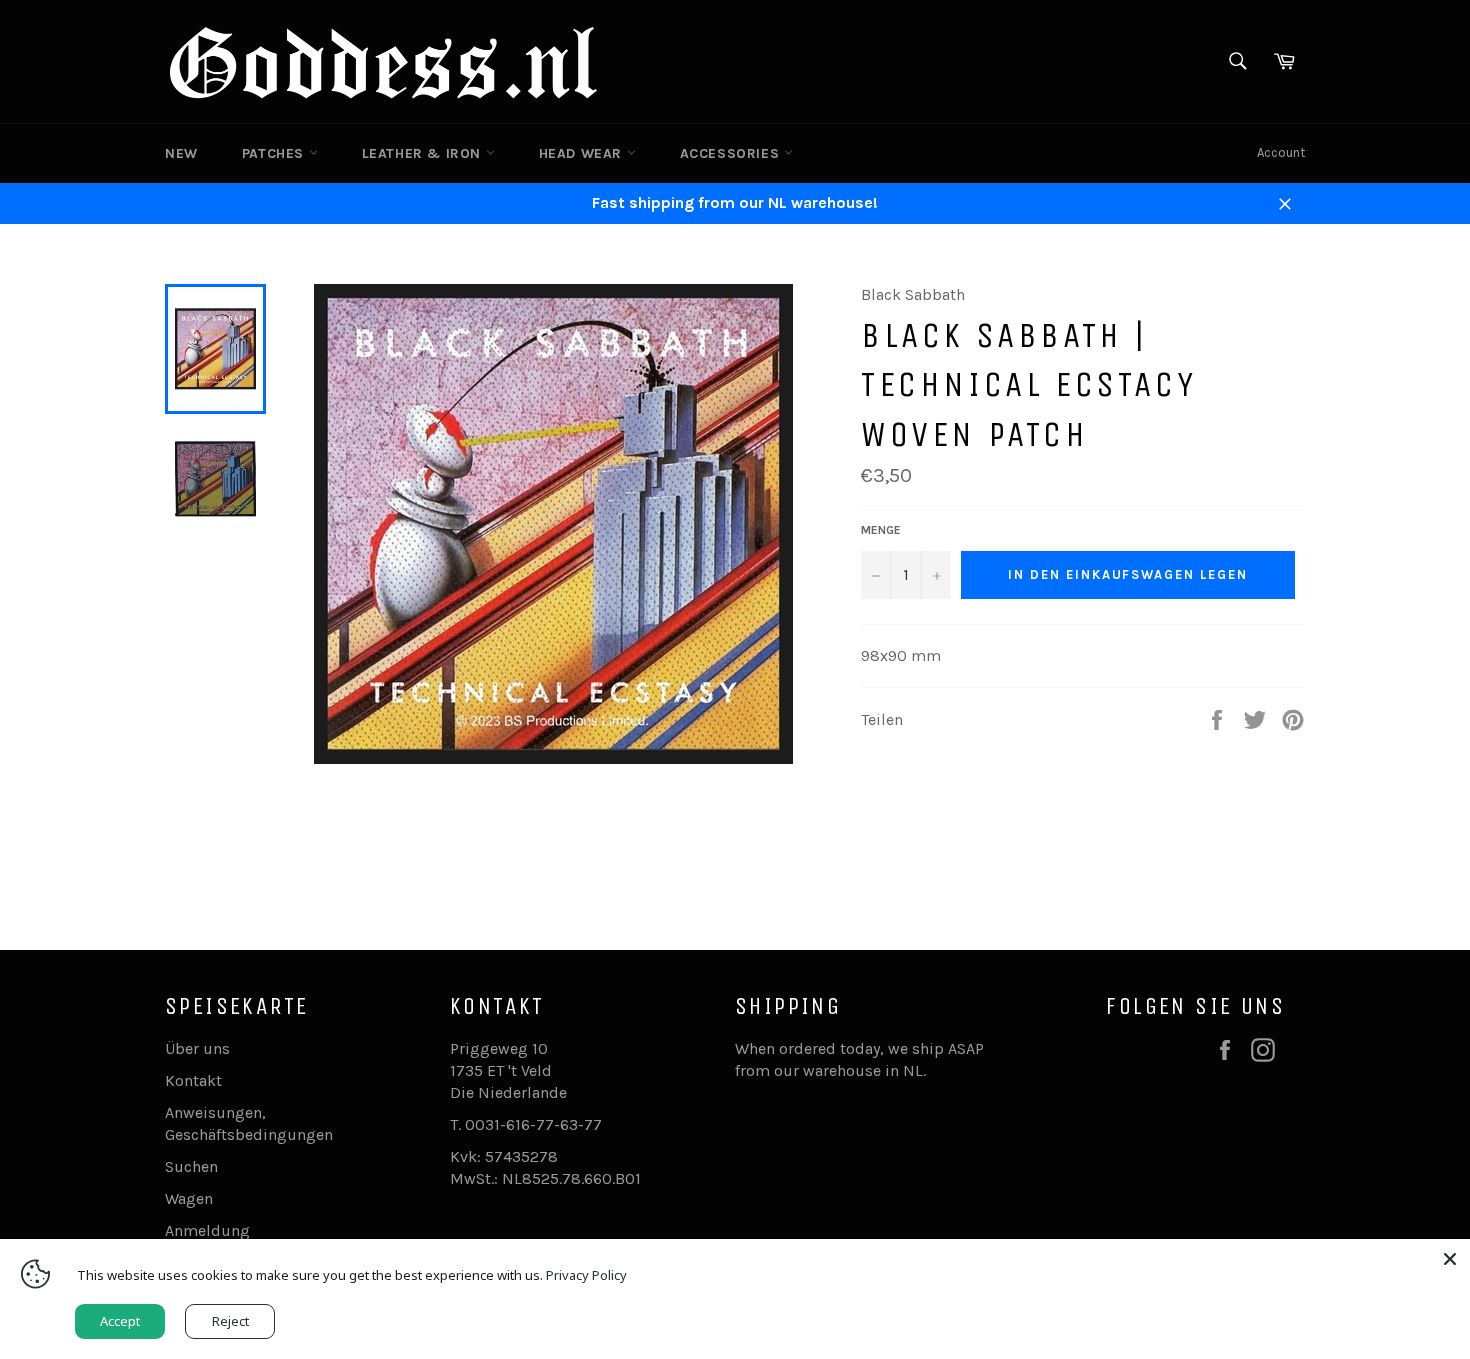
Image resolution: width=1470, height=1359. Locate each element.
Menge (881, 530)
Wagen (189, 1198)
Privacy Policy (586, 1275)
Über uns (197, 1048)
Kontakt (193, 1080)
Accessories (732, 153)
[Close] (1450, 1259)
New (181, 153)
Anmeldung (207, 1230)
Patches (275, 153)
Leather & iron (424, 153)
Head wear (583, 153)
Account (1281, 152)
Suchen (191, 1166)
